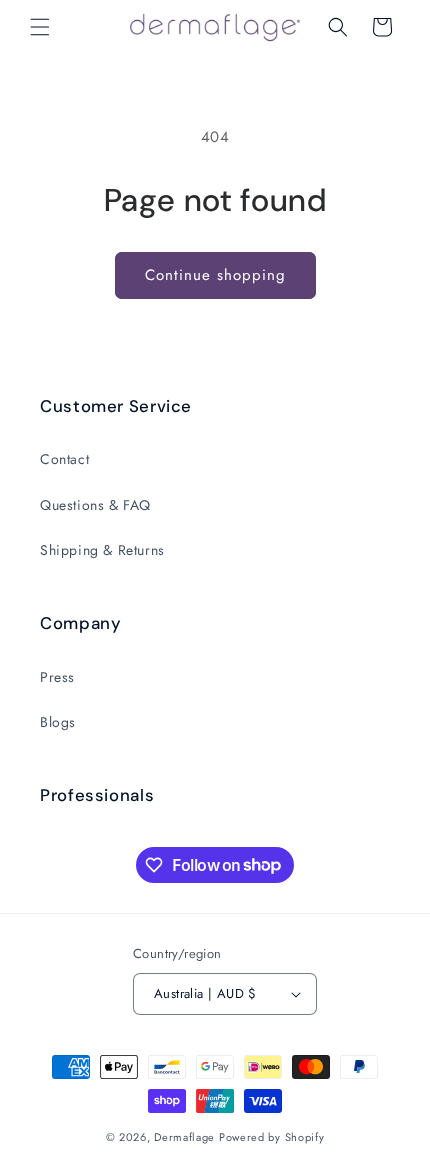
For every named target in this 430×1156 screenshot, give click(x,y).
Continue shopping (215, 275)
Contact (64, 459)
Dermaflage (184, 1137)
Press (57, 677)
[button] (40, 27)
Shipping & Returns (102, 550)
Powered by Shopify (272, 1137)
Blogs (58, 722)
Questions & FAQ (95, 505)
